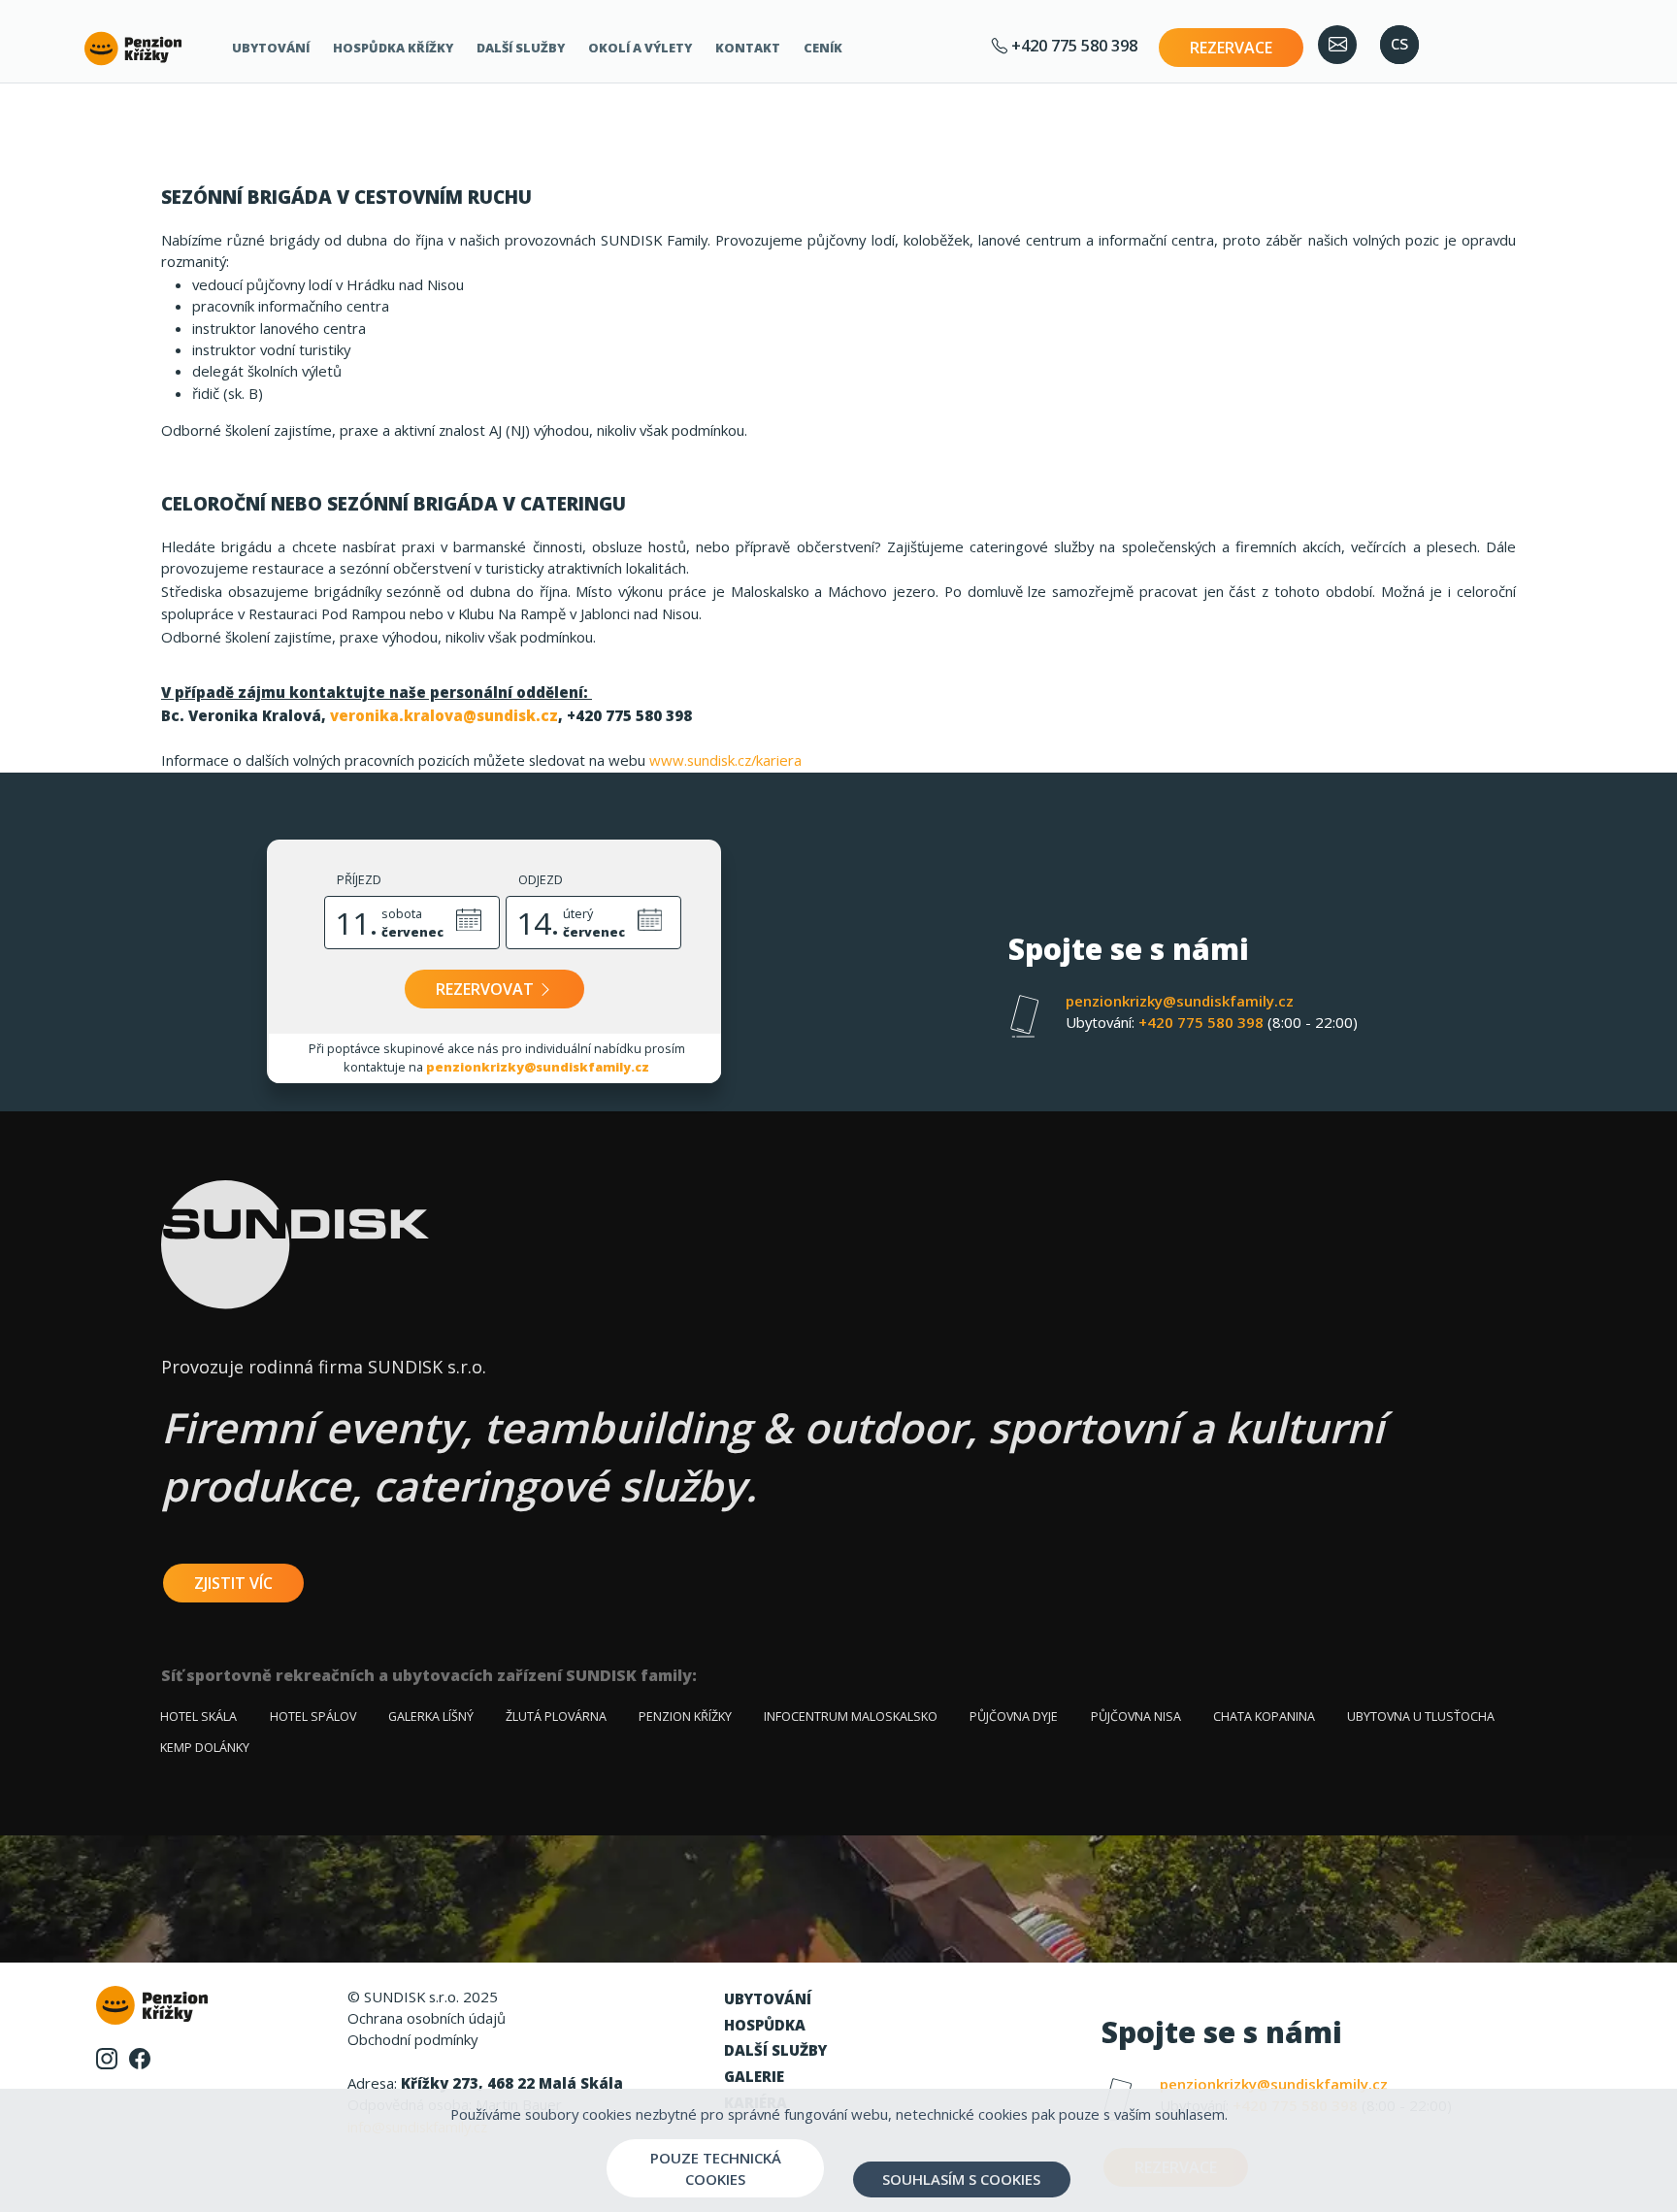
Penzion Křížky (685, 1717)
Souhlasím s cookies (961, 2179)
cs (1399, 43)
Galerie (754, 2076)
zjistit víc (233, 1583)
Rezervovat (487, 989)
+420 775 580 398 (1072, 45)
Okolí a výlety (640, 48)
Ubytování (271, 48)
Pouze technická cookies (716, 2168)
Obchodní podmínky (412, 2039)
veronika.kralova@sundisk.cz (444, 715)
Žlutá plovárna (556, 1717)
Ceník (823, 48)
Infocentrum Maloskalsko (851, 1717)
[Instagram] (107, 2057)
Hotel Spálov (313, 1717)
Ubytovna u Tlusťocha (1421, 1717)
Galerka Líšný (431, 1717)
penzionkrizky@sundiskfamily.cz (538, 1067)
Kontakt (748, 48)
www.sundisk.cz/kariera (725, 760)
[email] (1337, 45)
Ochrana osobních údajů (427, 2018)
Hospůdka (765, 2025)
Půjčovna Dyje (1014, 1717)
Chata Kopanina (1264, 1717)
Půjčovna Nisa (1136, 1717)
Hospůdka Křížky (393, 48)
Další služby (521, 48)
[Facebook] (140, 2057)
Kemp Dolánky (205, 1748)
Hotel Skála (198, 1717)
